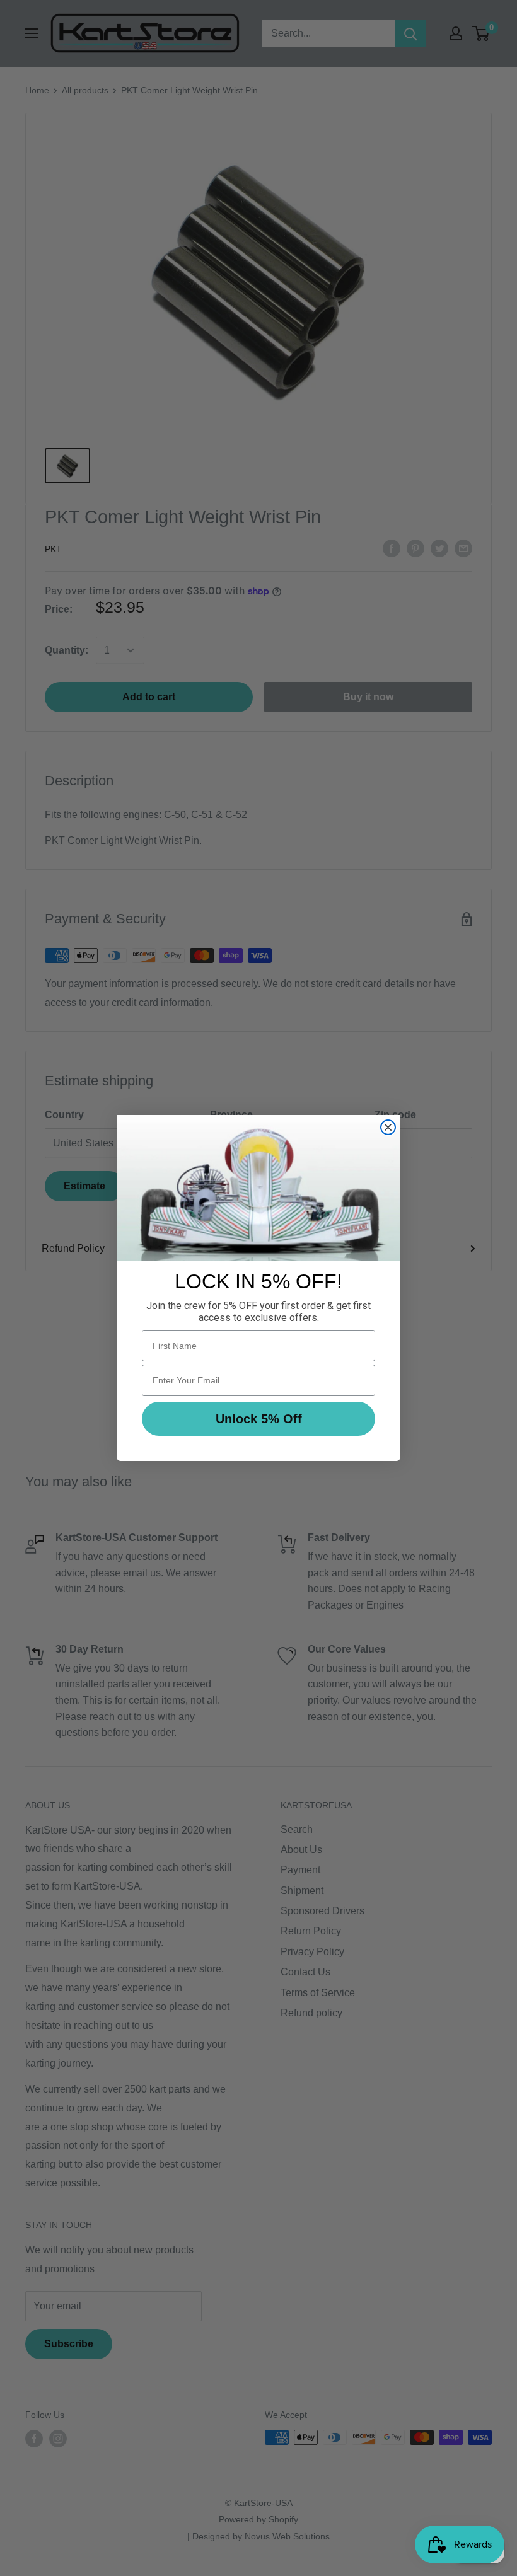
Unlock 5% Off (259, 1419)
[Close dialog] (388, 1127)
